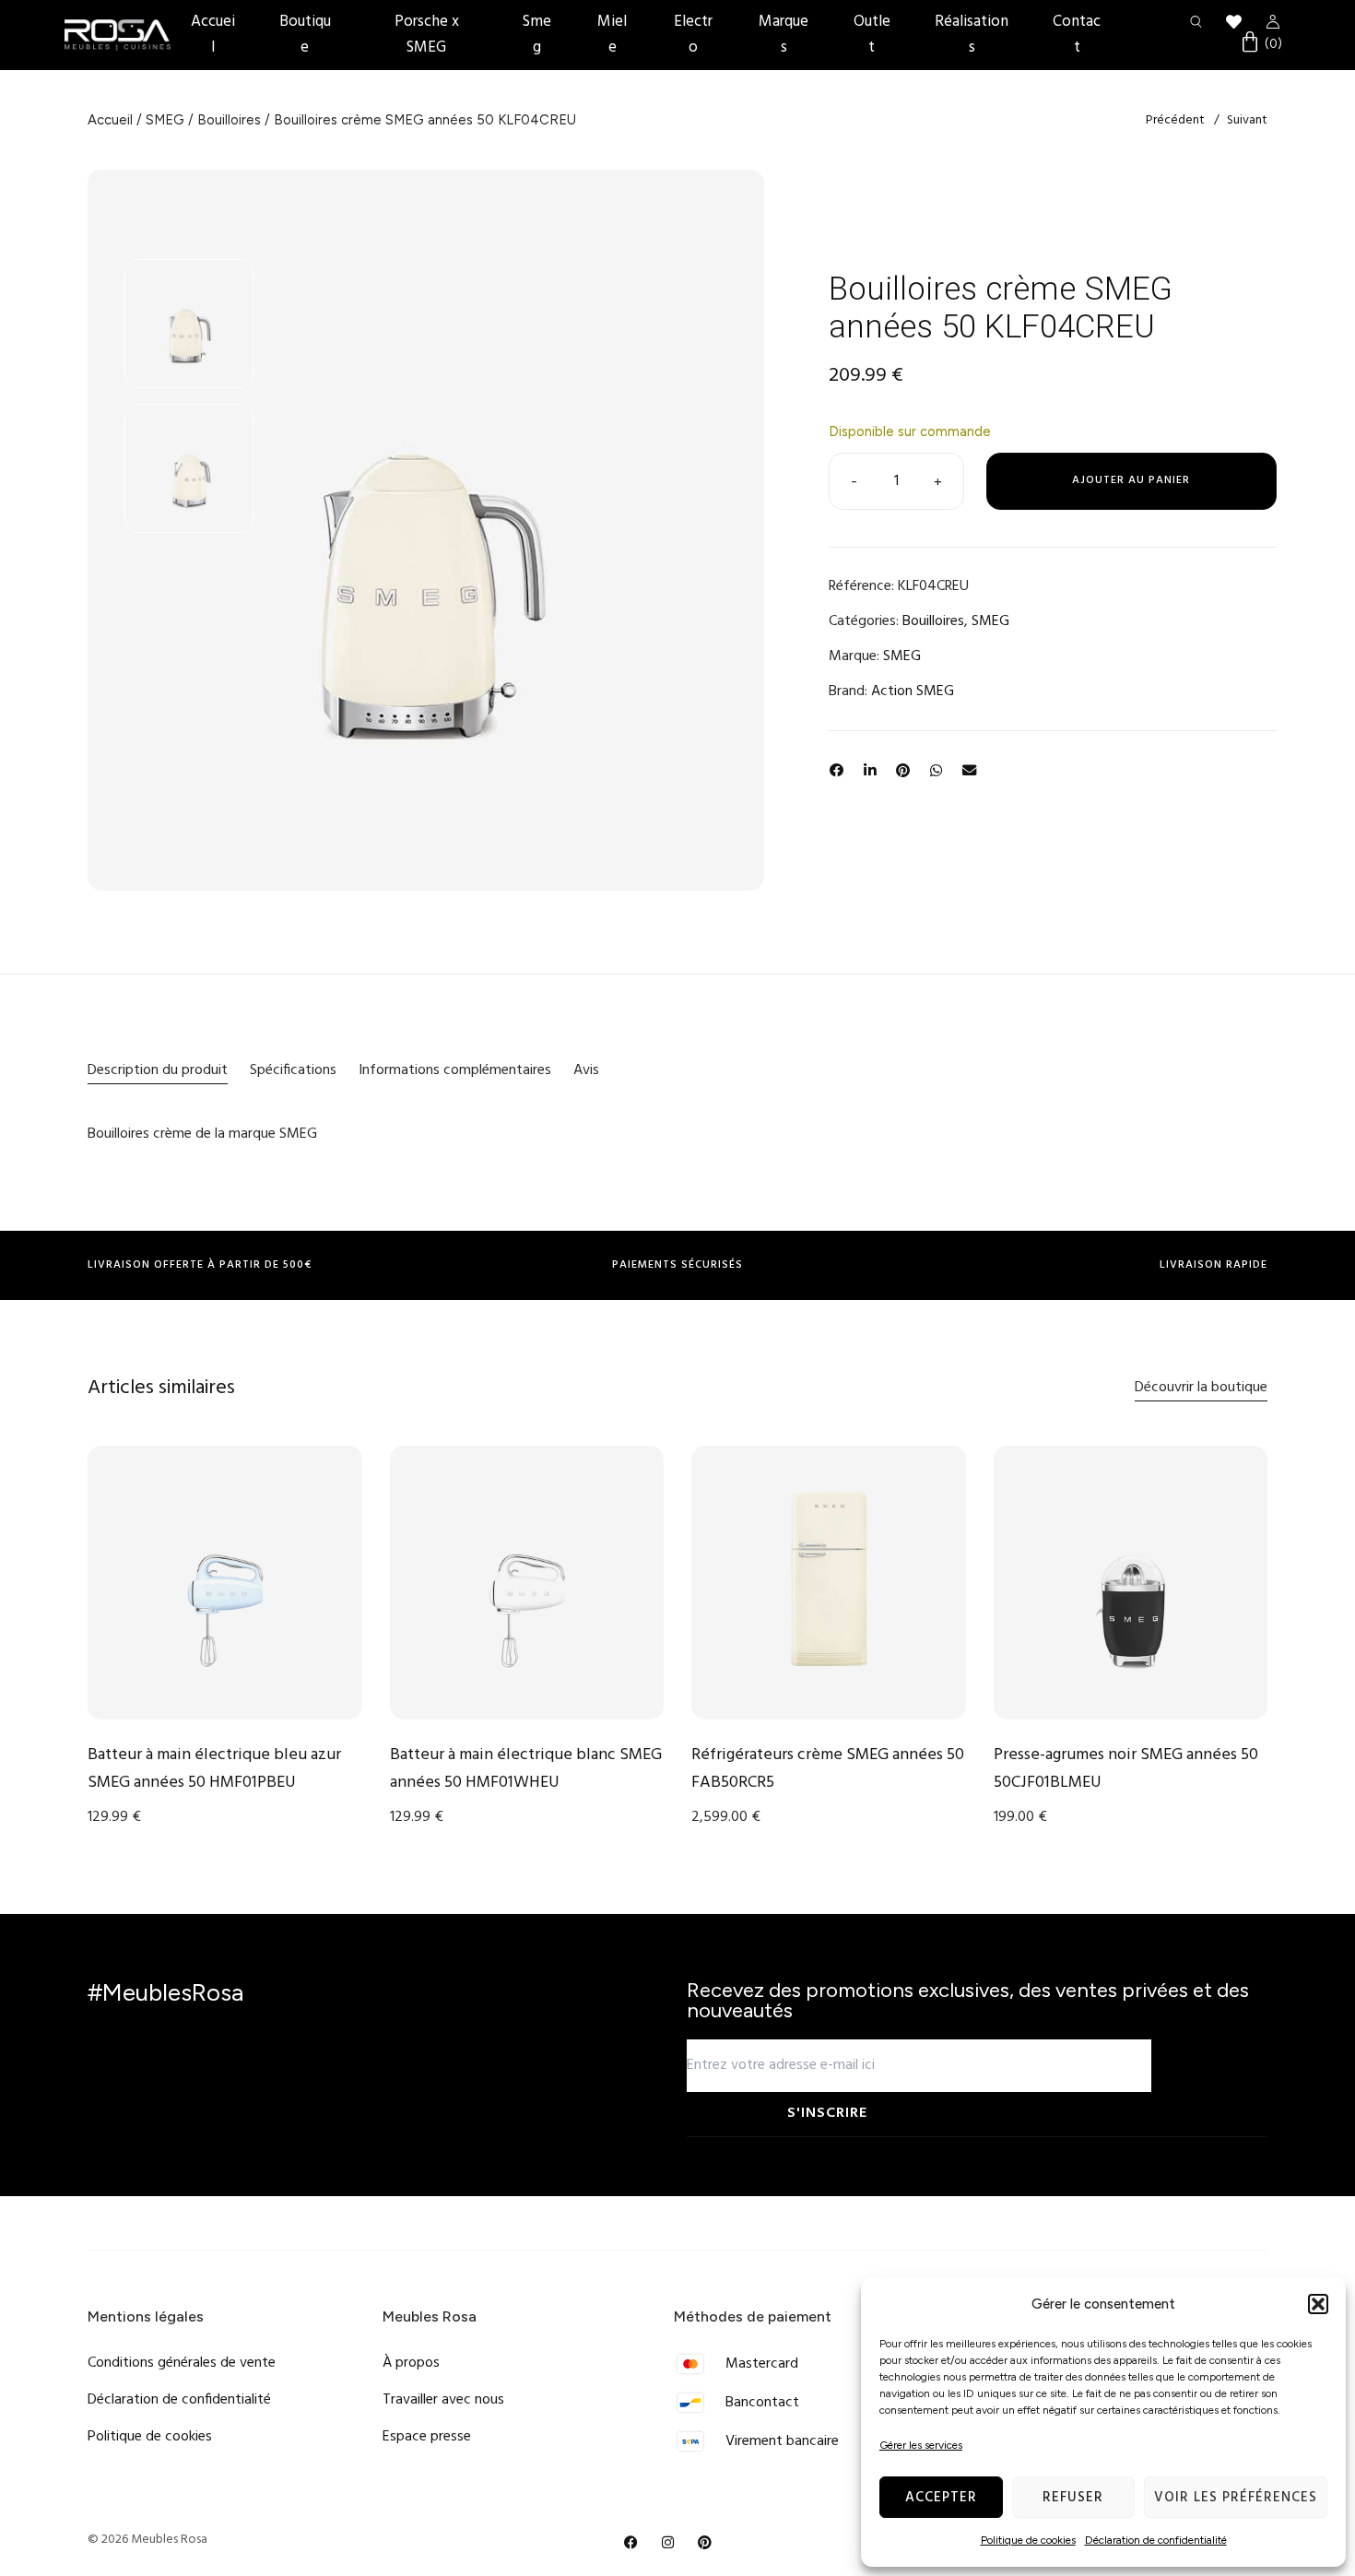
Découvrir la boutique (1201, 1388)
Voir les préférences (1236, 2498)
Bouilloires (229, 120)
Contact (1077, 35)
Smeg (537, 35)
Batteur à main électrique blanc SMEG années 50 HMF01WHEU (526, 1769)
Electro (693, 35)
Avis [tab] (586, 1070)
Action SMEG (913, 691)
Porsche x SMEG (427, 35)
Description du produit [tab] (158, 1070)
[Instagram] (668, 2543)
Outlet (872, 35)
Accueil (213, 35)
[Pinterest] (705, 2543)
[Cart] (1261, 44)
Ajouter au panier (1131, 480)
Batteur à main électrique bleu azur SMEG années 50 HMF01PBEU (214, 1769)
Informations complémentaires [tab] (455, 1070)
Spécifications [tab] (293, 1070)
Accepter (941, 2498)
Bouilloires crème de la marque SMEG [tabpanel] (202, 1134)
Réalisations (972, 35)
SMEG (165, 120)
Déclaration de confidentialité (1156, 2540)
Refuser (1073, 2498)
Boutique (305, 35)
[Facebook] (631, 2543)
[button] (1318, 2304)
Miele (612, 35)
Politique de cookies (1028, 2540)
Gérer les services (921, 2445)
